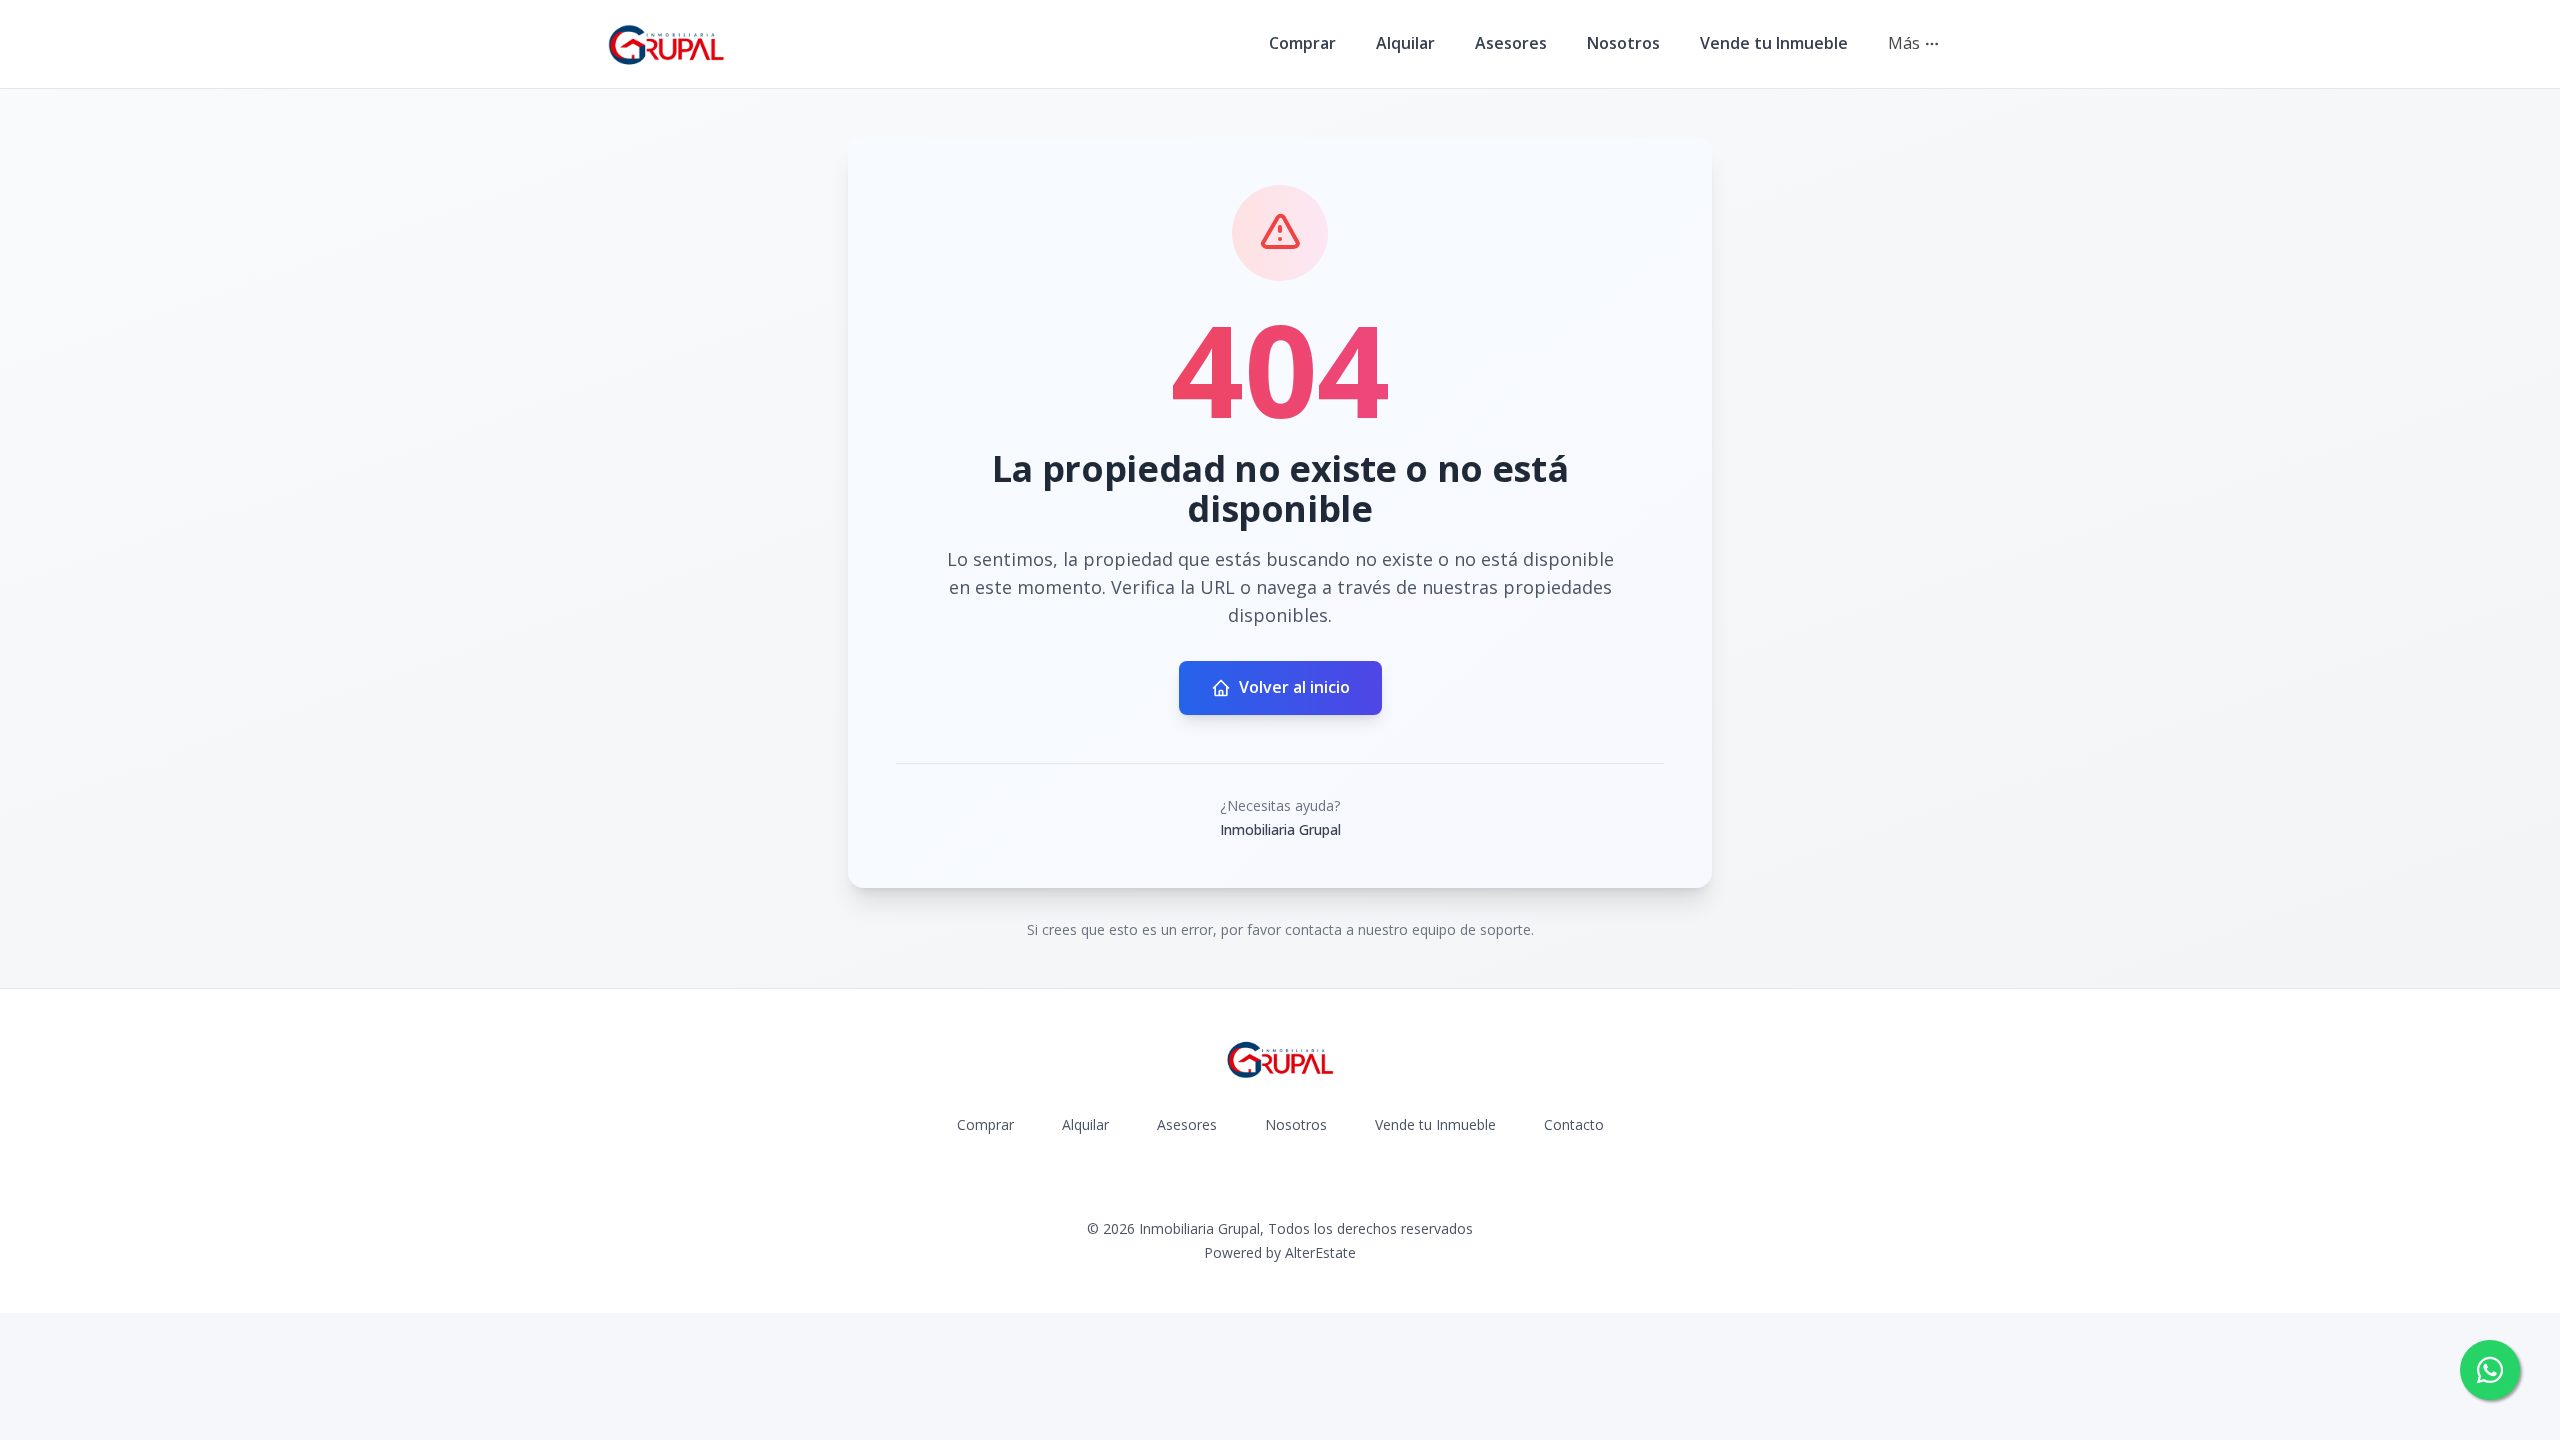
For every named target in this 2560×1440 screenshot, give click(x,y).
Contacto (1574, 1124)
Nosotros (1623, 43)
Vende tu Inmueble (1774, 43)
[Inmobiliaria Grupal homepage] (666, 44)
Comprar (1302, 43)
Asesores (1511, 43)
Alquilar (1405, 43)
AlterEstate (1320, 1252)
